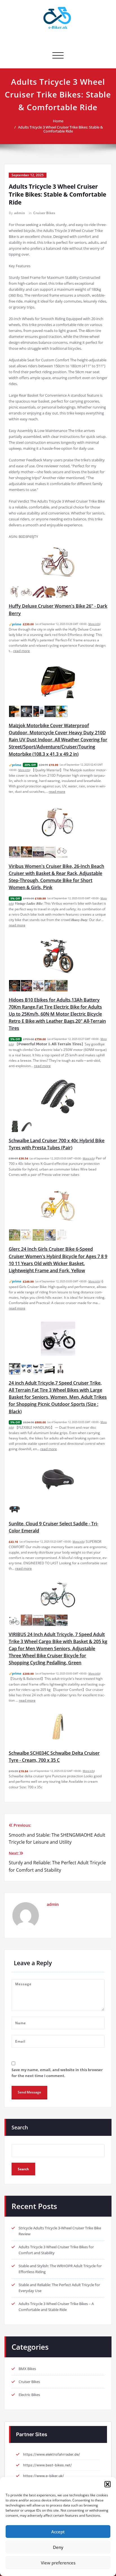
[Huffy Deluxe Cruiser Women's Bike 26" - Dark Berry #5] (62, 592)
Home (58, 121)
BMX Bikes (27, 2369)
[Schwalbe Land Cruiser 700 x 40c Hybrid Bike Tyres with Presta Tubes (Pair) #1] (15, 1126)
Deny (58, 2547)
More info (94, 624)
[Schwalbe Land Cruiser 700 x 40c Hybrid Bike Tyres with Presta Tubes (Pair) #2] (26, 1126)
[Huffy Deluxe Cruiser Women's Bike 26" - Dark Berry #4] (50, 592)
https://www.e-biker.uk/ (43, 2476)
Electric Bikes (29, 2395)
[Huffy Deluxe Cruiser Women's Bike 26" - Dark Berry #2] (26, 592)
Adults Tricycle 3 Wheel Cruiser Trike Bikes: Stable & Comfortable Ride (61, 129)
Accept (58, 2532)
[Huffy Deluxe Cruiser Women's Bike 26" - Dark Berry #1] (15, 592)
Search (20, 2127)
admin (20, 213)
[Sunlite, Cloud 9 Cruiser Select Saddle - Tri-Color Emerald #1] (15, 1509)
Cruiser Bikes (44, 213)
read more (22, 651)
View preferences (58, 2563)
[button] (108, 2484)
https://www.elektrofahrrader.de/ (52, 2454)
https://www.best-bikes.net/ (47, 2465)
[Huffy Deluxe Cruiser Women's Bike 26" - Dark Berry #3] (38, 592)
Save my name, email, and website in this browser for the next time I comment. (57, 2073)
